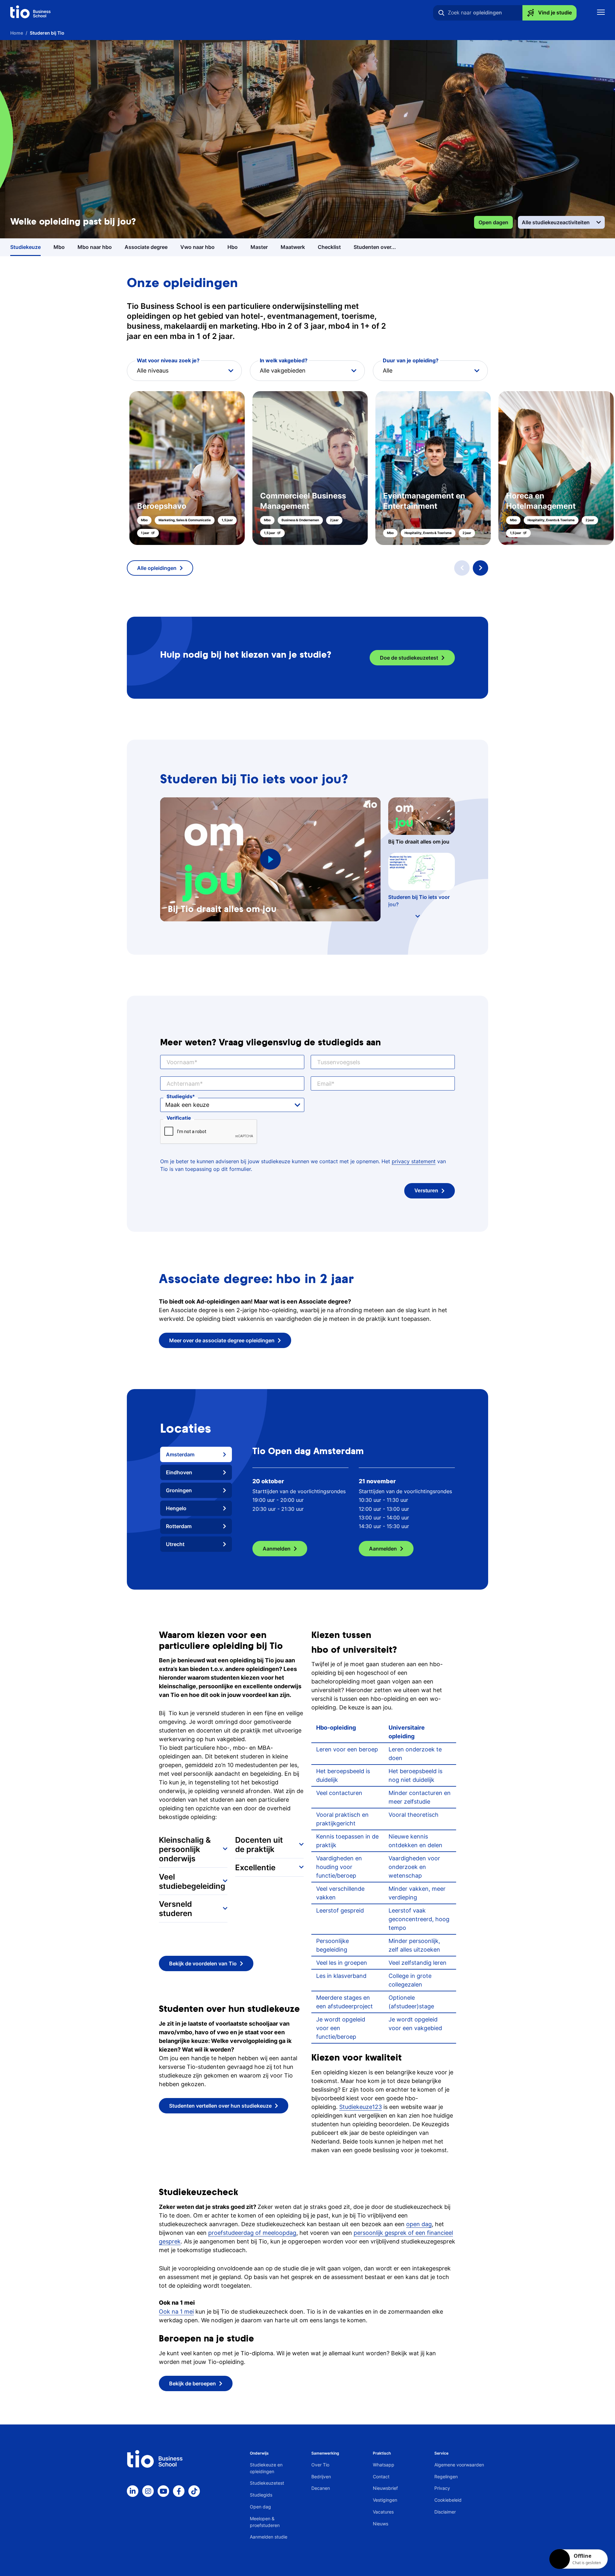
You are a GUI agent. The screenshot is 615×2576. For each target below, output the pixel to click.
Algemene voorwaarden (459, 2473)
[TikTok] (194, 2500)
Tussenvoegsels (339, 1062)
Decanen (321, 2497)
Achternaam (183, 1084)
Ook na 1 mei (176, 2321)
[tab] (196, 1454)
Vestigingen (385, 2509)
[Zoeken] (441, 13)
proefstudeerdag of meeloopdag (252, 2241)
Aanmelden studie (269, 2546)
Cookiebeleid (448, 2509)
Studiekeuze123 (361, 2115)
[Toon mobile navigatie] (601, 13)
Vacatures (383, 2520)
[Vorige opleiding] (462, 568)
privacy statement (414, 1161)
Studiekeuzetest (267, 2492)
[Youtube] (163, 2500)
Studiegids (179, 1096)
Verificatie (179, 1118)
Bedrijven (321, 2485)
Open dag (260, 2515)
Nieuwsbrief (385, 2497)
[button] (307, 468)
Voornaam (180, 1062)
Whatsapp (384, 2473)
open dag (419, 2233)
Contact (381, 2485)
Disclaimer (445, 2520)
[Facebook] (179, 2500)
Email (324, 1084)
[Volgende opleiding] (480, 568)
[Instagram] (148, 2500)
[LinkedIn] (133, 2500)
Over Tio (320, 2473)
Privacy (442, 2497)
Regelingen (446, 2485)
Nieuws (381, 2532)
